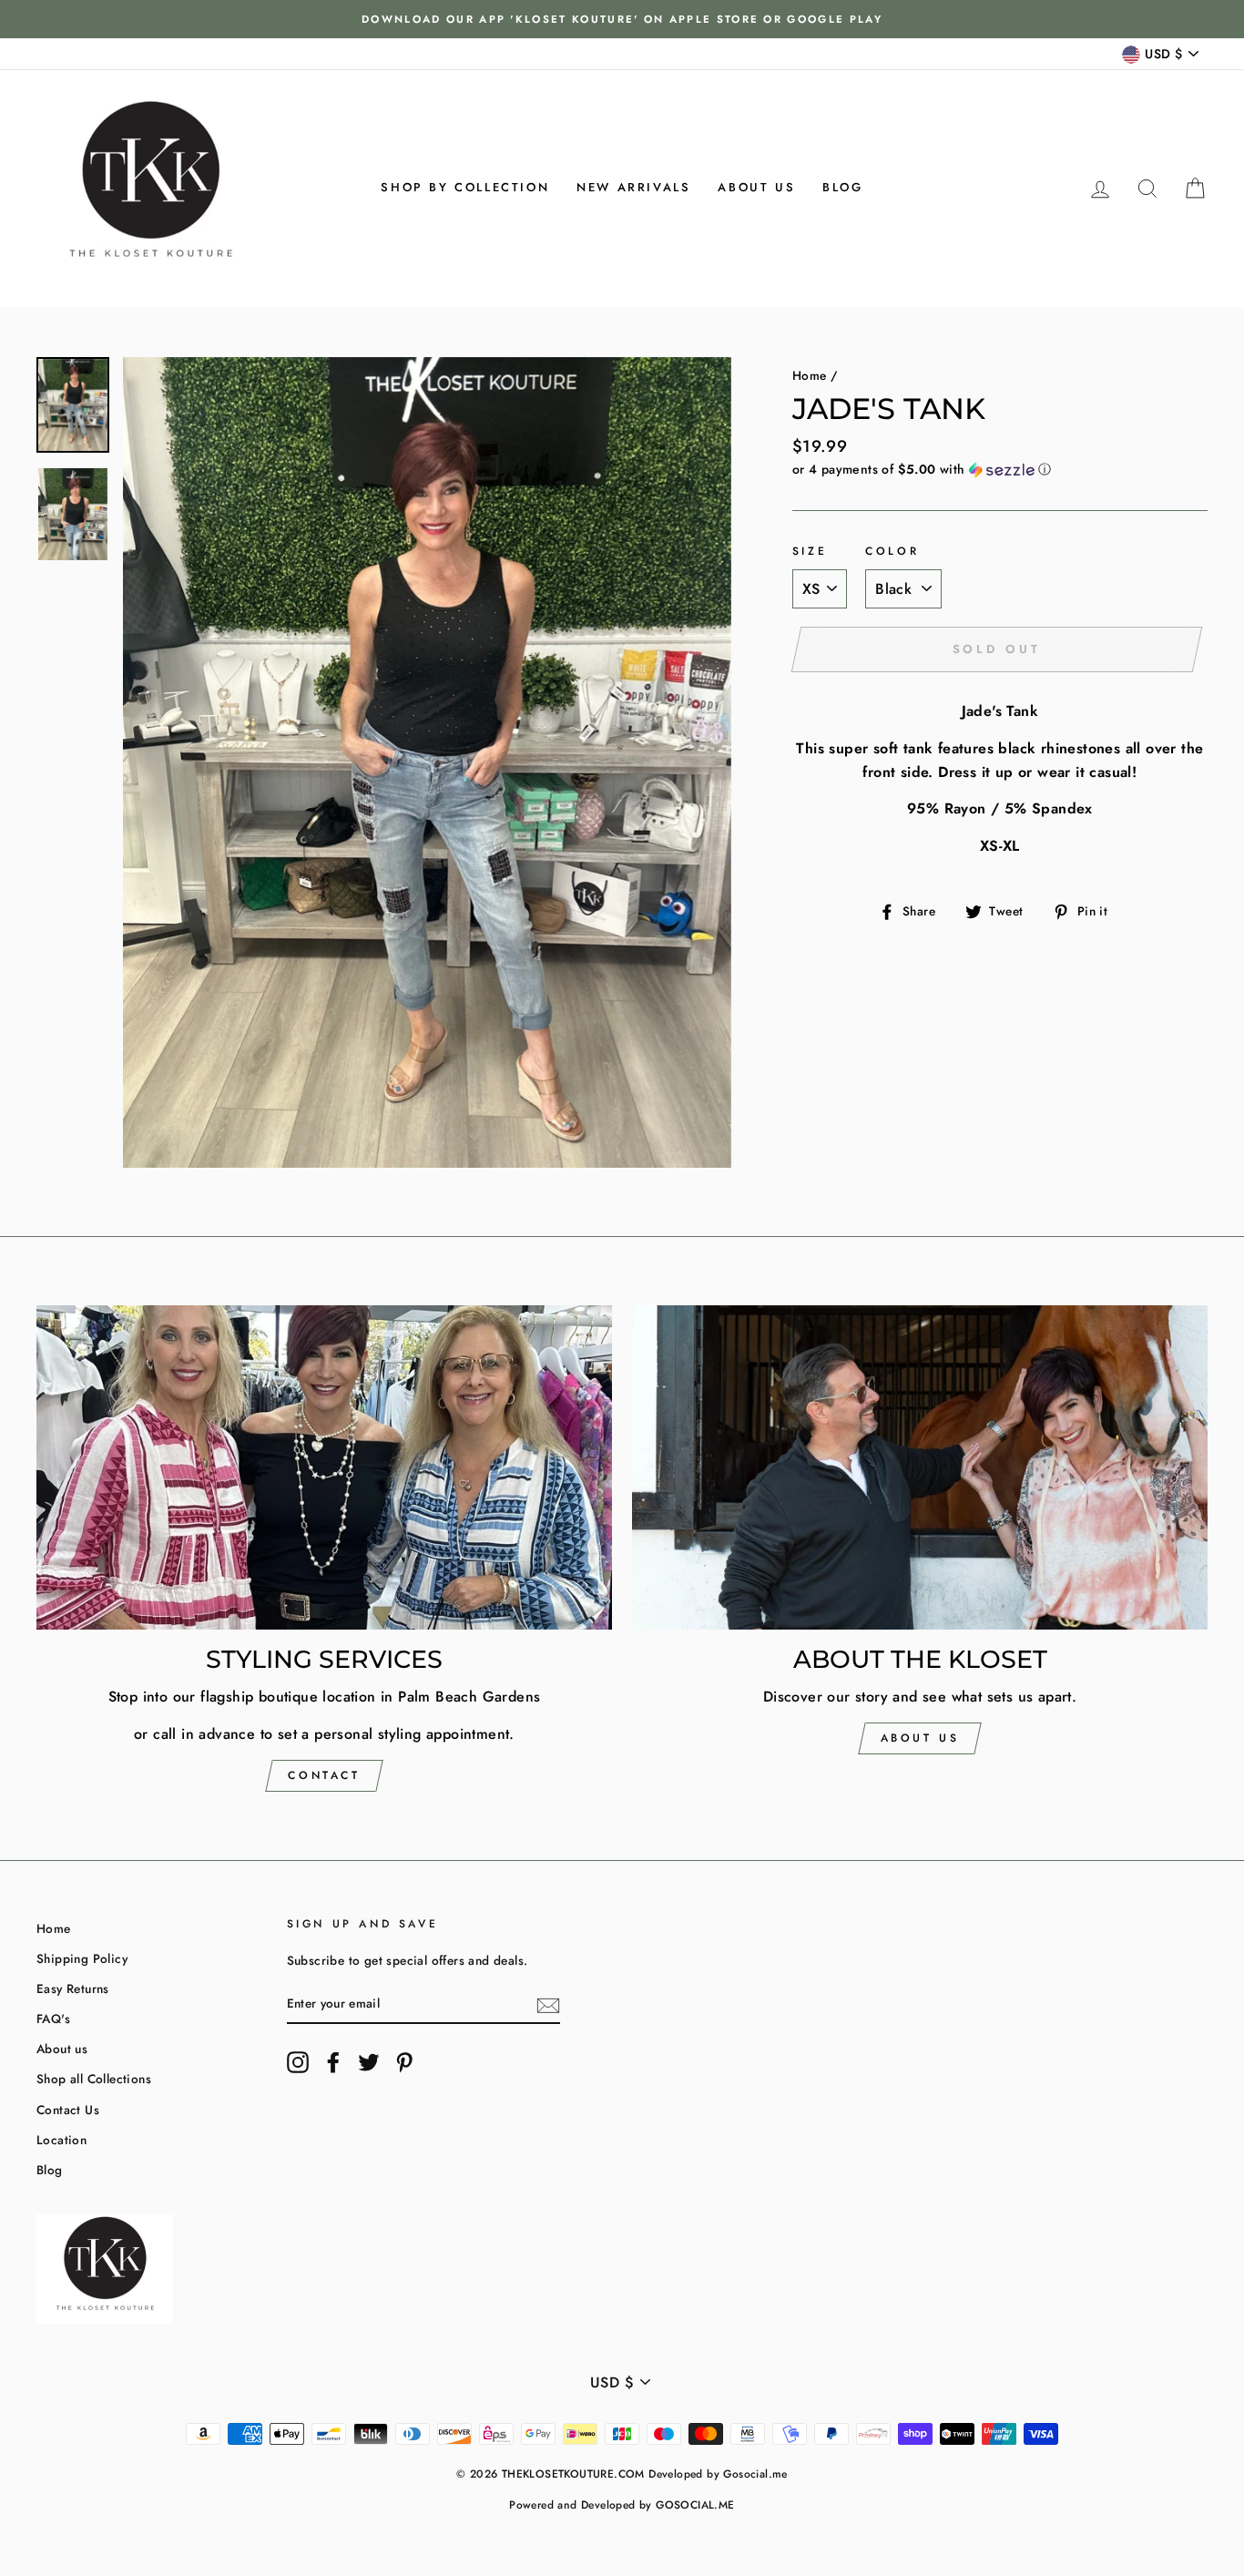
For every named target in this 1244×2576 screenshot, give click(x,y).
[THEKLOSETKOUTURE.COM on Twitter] (369, 2062)
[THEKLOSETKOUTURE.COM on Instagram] (298, 2062)
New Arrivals (633, 187)
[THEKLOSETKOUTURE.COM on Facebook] (333, 2062)
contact (324, 1775)
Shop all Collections (94, 2079)
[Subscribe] (548, 2004)
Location (61, 2140)
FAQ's (53, 2019)
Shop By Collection (465, 187)
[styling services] (324, 1467)
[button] (1000, 469)
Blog (842, 187)
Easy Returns (73, 1988)
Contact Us (68, 2110)
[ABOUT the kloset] (920, 1467)
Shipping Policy (82, 1958)
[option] (622, 19)
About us (756, 187)
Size (810, 551)
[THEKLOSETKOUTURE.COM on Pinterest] (404, 2062)
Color (892, 551)
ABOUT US (920, 1738)
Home (810, 375)
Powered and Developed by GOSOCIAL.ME (622, 2505)
